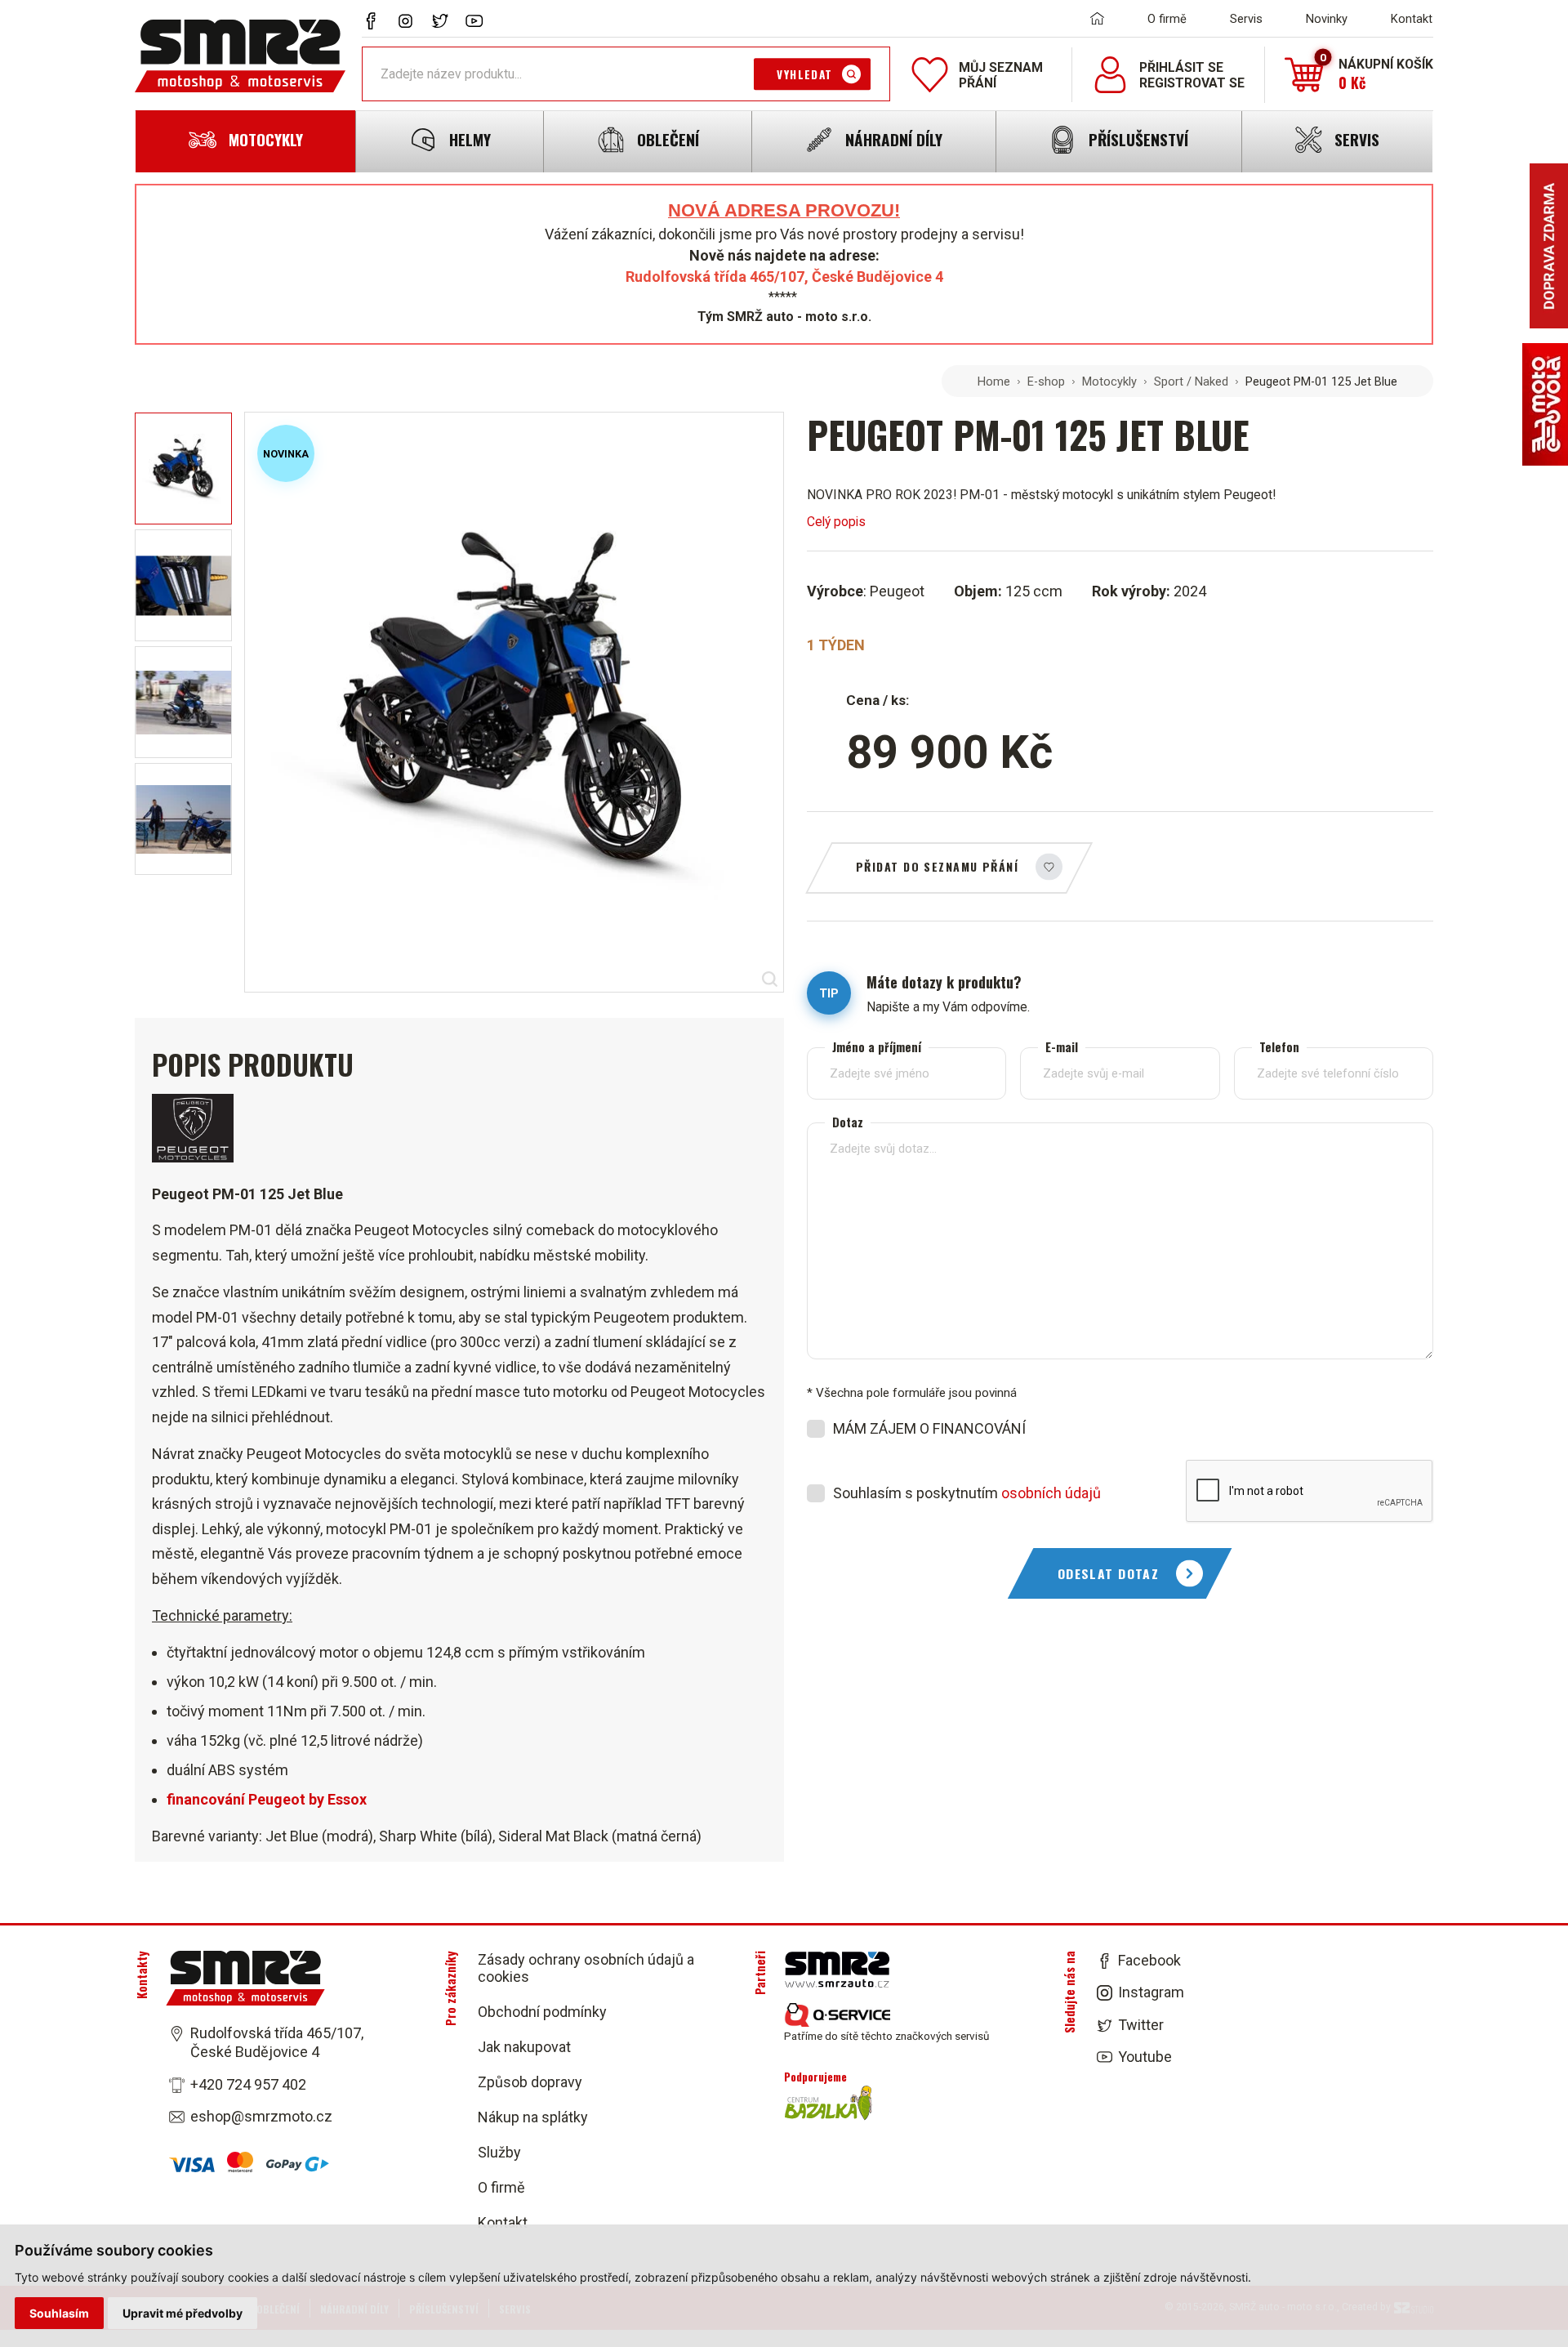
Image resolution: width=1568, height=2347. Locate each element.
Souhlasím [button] (59, 2313)
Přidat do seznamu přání (937, 866)
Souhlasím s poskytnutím (967, 1493)
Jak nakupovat (524, 2047)
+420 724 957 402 (248, 2084)
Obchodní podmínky (542, 2012)
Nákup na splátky (533, 2117)
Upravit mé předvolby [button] (183, 2313)
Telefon (1279, 1047)
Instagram (1151, 1992)
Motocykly (1109, 381)
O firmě (1167, 19)
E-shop (1046, 381)
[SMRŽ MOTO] (240, 56)
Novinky (1327, 19)
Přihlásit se (1181, 67)
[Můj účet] (1110, 75)
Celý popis (836, 522)
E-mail (1062, 1047)
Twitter (1141, 2025)
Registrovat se (1192, 83)
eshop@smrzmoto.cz (261, 2116)
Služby (499, 2152)
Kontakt (1412, 19)
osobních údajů (1051, 1493)
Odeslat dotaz (1109, 1573)
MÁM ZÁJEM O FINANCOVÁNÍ (929, 1428)
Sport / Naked (1191, 381)
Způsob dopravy (530, 2082)
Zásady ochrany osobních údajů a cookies (586, 1968)
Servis (1246, 19)
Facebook (1149, 1960)
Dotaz (848, 1122)
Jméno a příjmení (877, 1047)
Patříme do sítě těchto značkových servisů (886, 2036)
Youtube (1145, 2057)
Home (994, 381)
